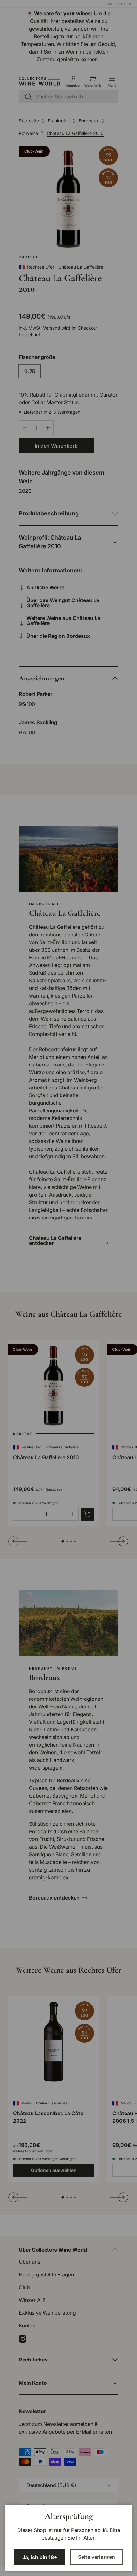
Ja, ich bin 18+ (40, 2557)
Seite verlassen (97, 2557)
